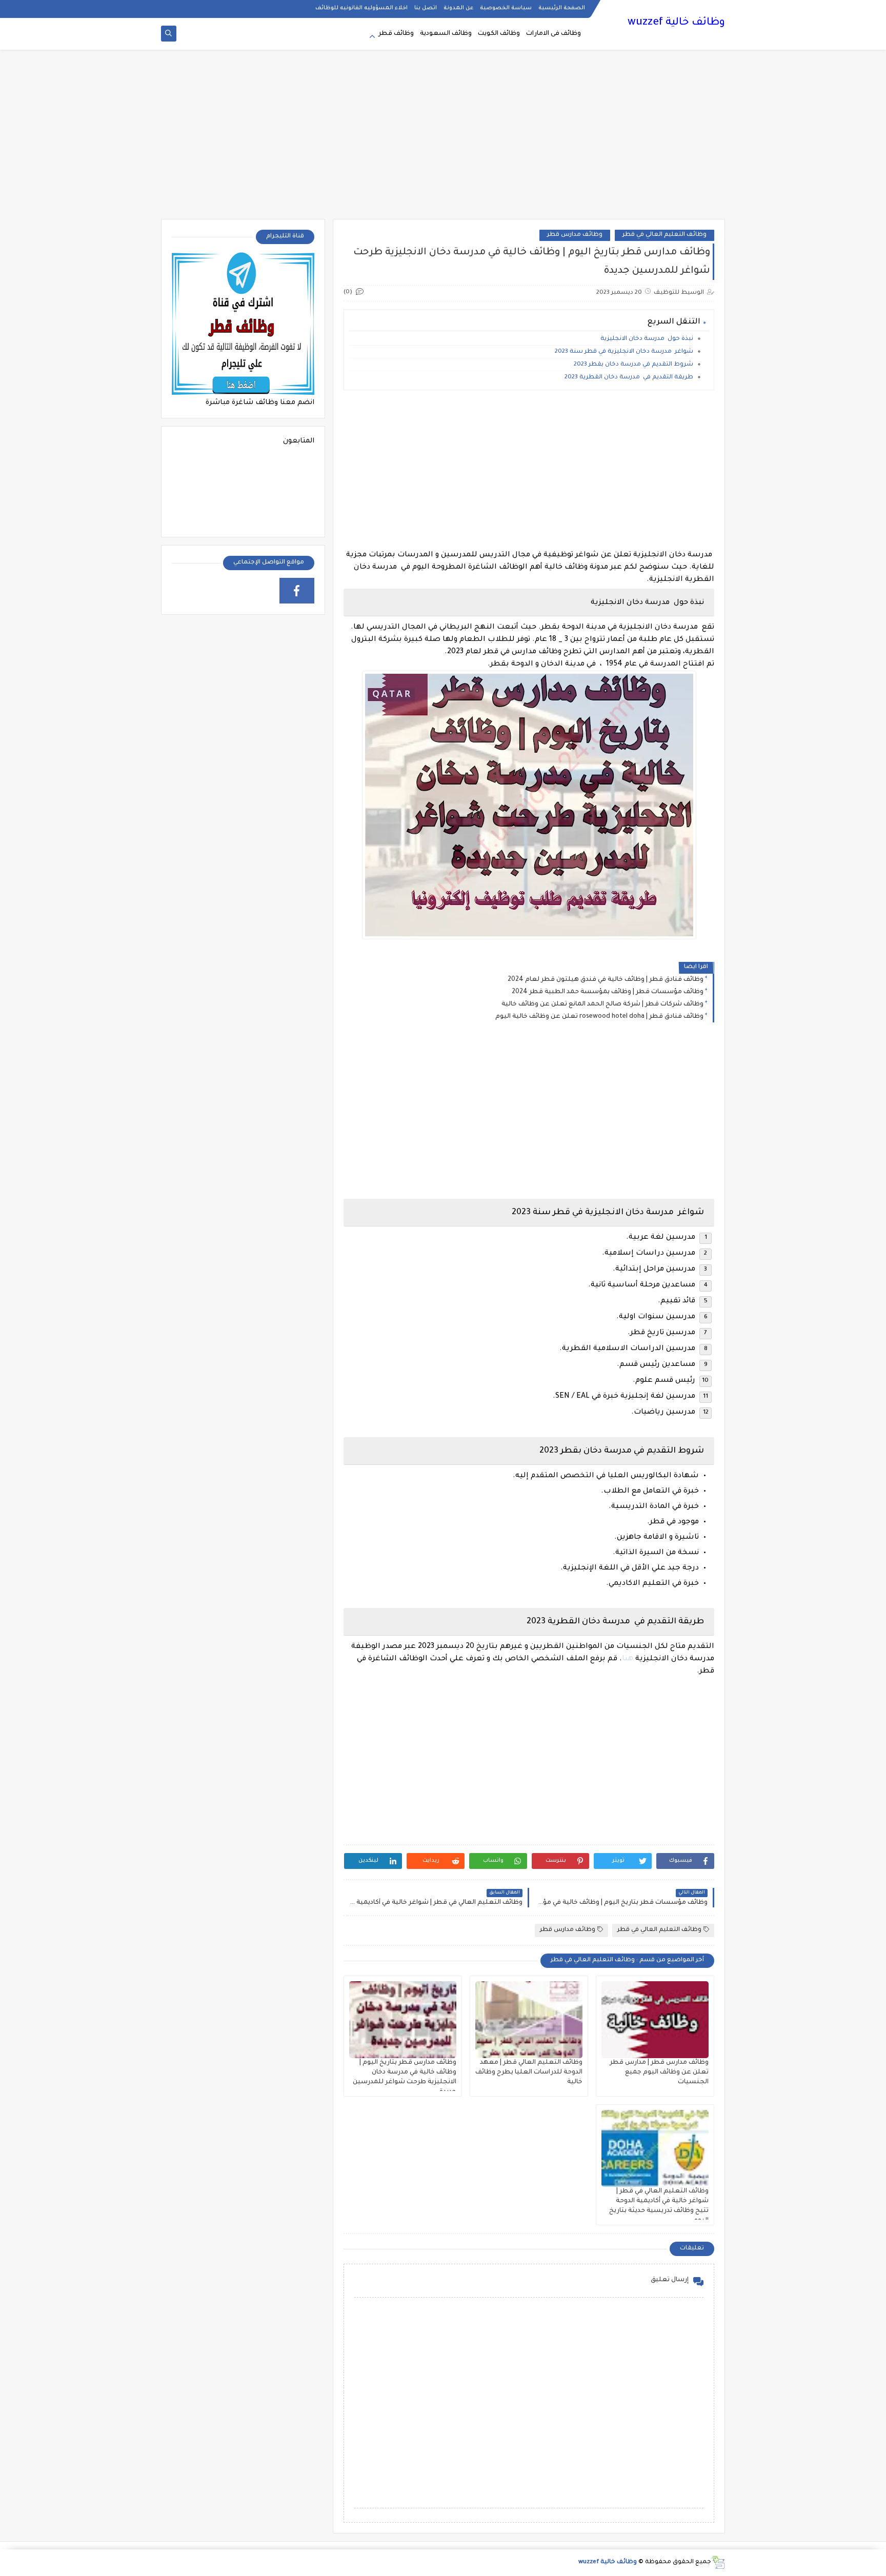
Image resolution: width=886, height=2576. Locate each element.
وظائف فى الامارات (553, 34)
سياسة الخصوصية (506, 8)
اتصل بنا (426, 8)
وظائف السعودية (446, 34)
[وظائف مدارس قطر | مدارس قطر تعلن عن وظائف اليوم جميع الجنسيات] (655, 2020)
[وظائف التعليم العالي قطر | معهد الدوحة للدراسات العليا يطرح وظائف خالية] (529, 2020)
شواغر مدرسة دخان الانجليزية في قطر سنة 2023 (624, 352)
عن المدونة (458, 8)
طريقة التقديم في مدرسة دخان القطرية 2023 (629, 378)
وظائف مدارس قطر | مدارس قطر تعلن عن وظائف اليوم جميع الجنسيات (659, 2072)
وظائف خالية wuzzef (676, 23)
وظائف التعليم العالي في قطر (664, 235)
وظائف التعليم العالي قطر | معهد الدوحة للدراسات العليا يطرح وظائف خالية (529, 2072)
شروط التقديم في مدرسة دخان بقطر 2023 (633, 365)
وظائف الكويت (499, 34)
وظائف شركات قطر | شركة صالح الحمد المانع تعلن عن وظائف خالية (602, 1004)
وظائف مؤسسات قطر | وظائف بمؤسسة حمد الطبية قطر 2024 (608, 992)
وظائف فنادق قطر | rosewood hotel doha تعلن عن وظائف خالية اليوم (599, 1017)
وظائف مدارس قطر (575, 235)
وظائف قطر (396, 34)
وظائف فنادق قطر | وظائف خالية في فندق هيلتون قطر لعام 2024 (606, 980)
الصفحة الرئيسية (562, 8)
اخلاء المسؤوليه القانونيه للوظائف (361, 8)
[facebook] (297, 591)
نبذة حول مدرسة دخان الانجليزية (646, 339)
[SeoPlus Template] (718, 2562)
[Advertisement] (443, 139)
